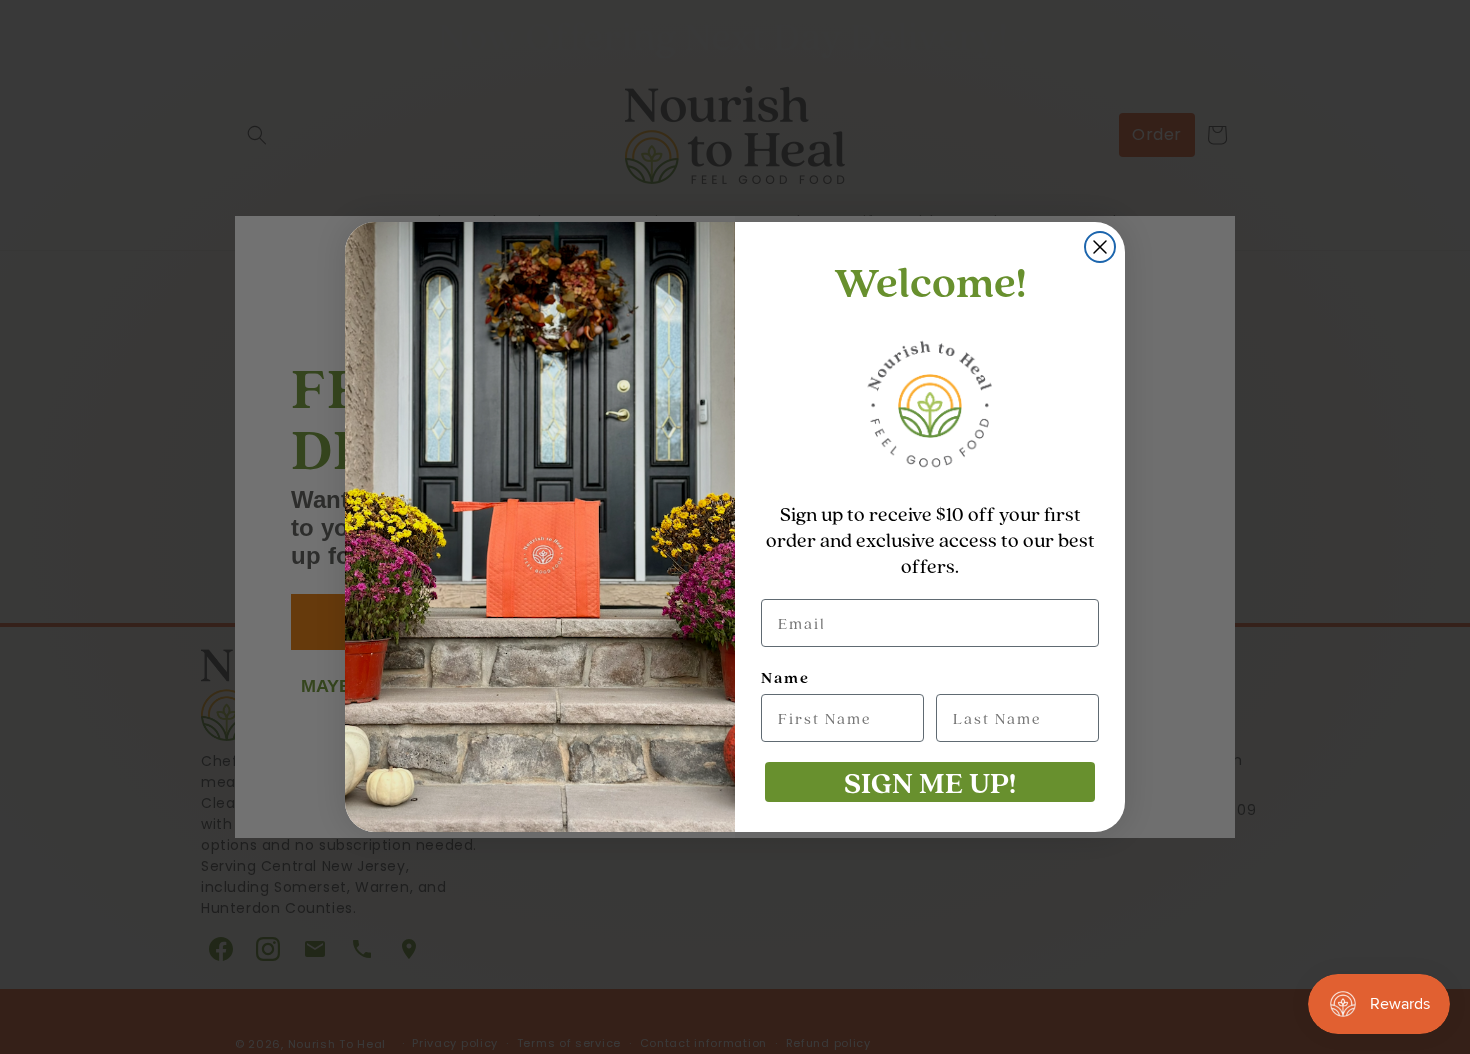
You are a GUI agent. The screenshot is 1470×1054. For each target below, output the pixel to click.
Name (785, 677)
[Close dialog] (1100, 247)
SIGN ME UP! (930, 782)
